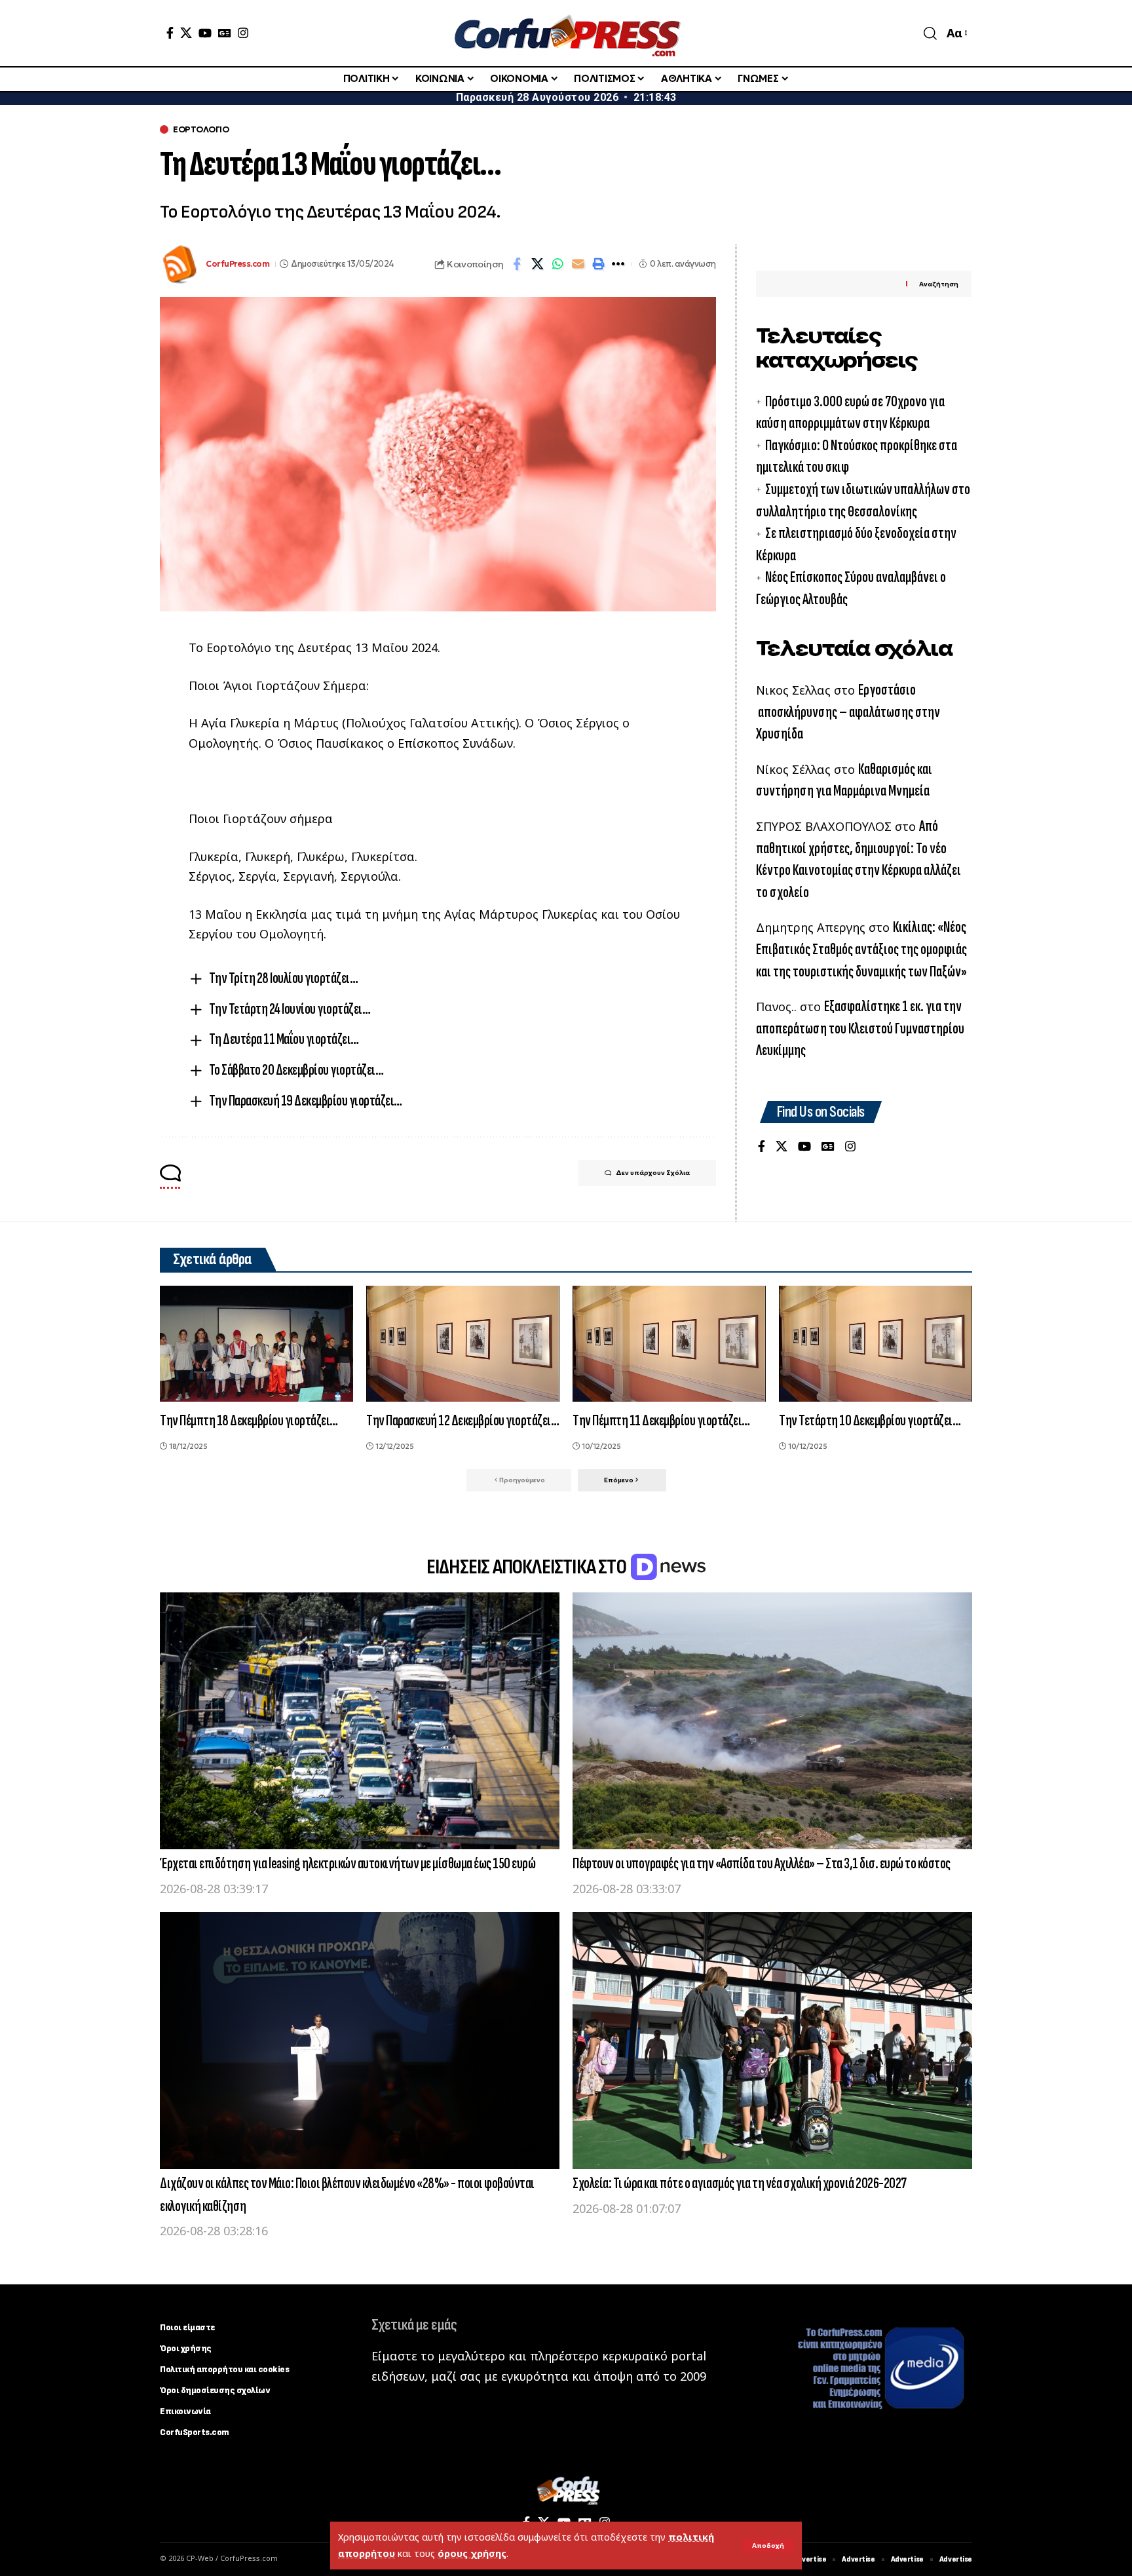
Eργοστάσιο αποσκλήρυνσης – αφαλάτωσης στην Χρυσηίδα (848, 712)
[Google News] (225, 33)
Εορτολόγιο (201, 129)
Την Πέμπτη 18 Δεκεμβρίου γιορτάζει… (249, 1420)
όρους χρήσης (472, 2553)
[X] (186, 33)
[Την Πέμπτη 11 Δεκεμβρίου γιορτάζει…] (669, 1344)
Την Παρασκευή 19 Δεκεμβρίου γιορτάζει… (306, 1101)
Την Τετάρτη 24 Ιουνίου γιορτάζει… (290, 1009)
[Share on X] (537, 264)
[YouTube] (205, 33)
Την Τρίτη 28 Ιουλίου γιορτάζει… (284, 978)
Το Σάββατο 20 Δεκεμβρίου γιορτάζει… (296, 1070)
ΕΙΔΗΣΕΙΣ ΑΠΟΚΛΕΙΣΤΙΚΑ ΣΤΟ (528, 1567)
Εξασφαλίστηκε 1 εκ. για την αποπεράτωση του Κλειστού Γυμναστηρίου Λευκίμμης (860, 1028)
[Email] (578, 264)
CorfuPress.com (237, 264)
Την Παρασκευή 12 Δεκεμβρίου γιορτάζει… (462, 1420)
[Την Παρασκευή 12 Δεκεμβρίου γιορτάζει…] (463, 1344)
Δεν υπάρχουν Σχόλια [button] (653, 1173)
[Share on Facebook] (517, 264)
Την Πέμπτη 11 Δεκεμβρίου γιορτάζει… (661, 1420)
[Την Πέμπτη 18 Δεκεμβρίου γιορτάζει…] (256, 1344)
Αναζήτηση (939, 284)
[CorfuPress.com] (566, 33)
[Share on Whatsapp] (557, 264)
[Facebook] (170, 33)
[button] (768, 2546)
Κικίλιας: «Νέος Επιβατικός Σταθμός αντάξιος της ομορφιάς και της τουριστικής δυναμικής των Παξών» (861, 949)
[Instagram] (243, 33)
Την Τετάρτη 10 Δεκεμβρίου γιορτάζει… (870, 1420)
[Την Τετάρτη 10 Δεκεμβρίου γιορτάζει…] (876, 1344)
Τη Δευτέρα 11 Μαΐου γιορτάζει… (284, 1039)
